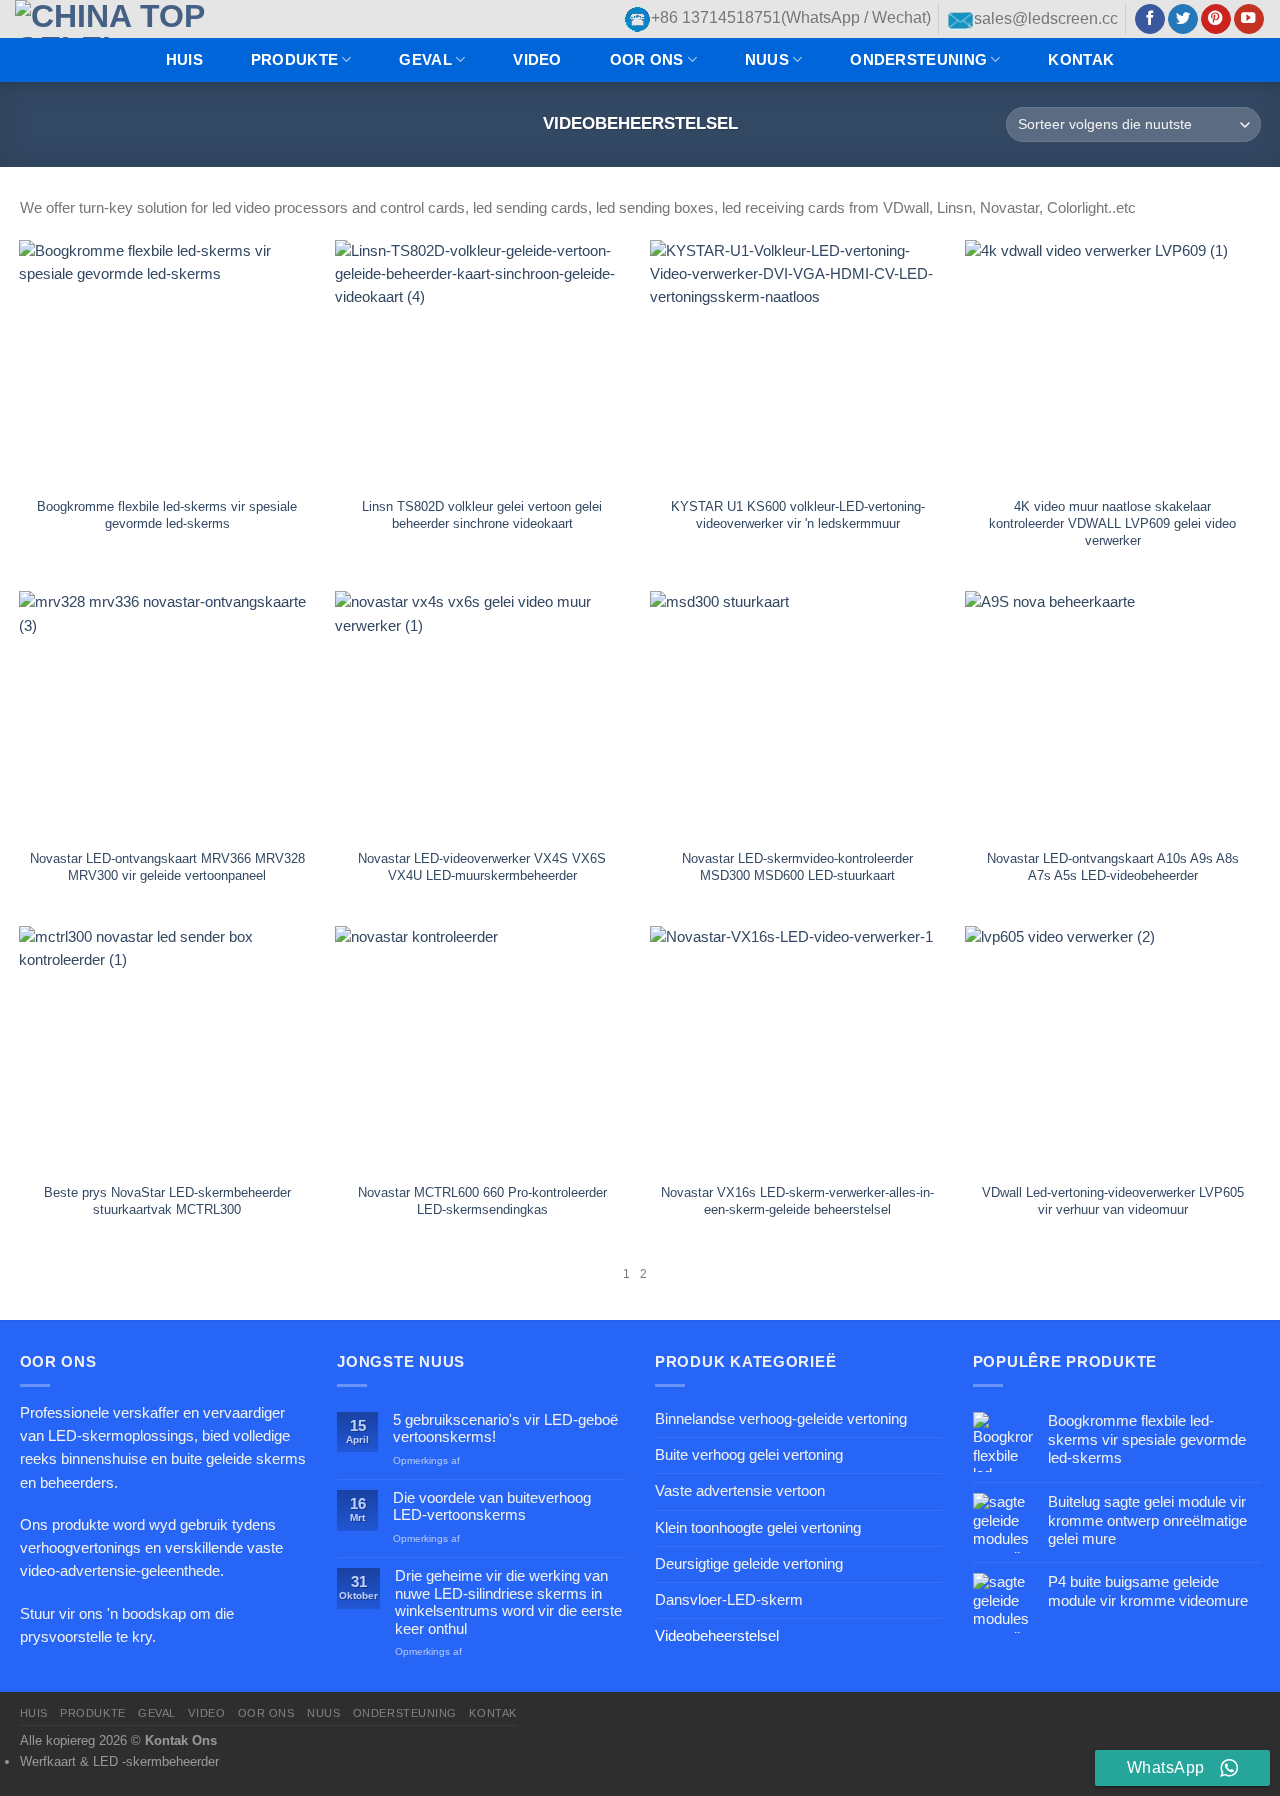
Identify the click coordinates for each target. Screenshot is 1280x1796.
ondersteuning (918, 60)
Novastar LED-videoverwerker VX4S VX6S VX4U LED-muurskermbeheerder (482, 867)
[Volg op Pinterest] (1216, 19)
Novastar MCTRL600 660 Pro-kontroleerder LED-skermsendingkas (482, 1201)
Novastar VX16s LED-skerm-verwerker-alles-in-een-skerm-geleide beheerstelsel (797, 1201)
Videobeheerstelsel (717, 1636)
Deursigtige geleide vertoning (749, 1564)
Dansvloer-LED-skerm (729, 1600)
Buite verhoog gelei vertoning (749, 1455)
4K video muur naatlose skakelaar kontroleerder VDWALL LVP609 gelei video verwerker (1112, 523)
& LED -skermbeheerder (149, 1761)
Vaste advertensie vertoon (740, 1491)
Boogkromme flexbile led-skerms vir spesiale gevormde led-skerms (167, 515)
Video (537, 60)
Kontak (1081, 60)
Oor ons (647, 60)
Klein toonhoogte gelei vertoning (758, 1528)
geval (425, 60)
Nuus (767, 60)
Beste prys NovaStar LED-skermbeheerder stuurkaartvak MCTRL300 (167, 1201)
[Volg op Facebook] (1150, 19)
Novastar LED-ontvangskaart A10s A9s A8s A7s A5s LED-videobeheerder (1113, 867)
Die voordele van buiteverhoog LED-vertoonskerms (492, 1506)
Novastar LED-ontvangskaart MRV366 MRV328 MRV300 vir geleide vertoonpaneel (167, 867)
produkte (294, 60)
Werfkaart (48, 1761)
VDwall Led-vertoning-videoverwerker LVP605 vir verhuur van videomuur (1113, 1201)
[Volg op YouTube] (1249, 19)
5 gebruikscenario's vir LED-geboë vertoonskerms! (505, 1428)
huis (184, 60)
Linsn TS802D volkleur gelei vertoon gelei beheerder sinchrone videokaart (482, 515)
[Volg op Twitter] (1183, 19)
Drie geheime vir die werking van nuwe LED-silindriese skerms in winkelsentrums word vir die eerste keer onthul (508, 1602)
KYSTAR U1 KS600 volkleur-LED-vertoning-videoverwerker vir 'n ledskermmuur (798, 515)
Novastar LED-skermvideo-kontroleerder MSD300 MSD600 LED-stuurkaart (797, 867)
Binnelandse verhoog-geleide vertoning (781, 1419)
